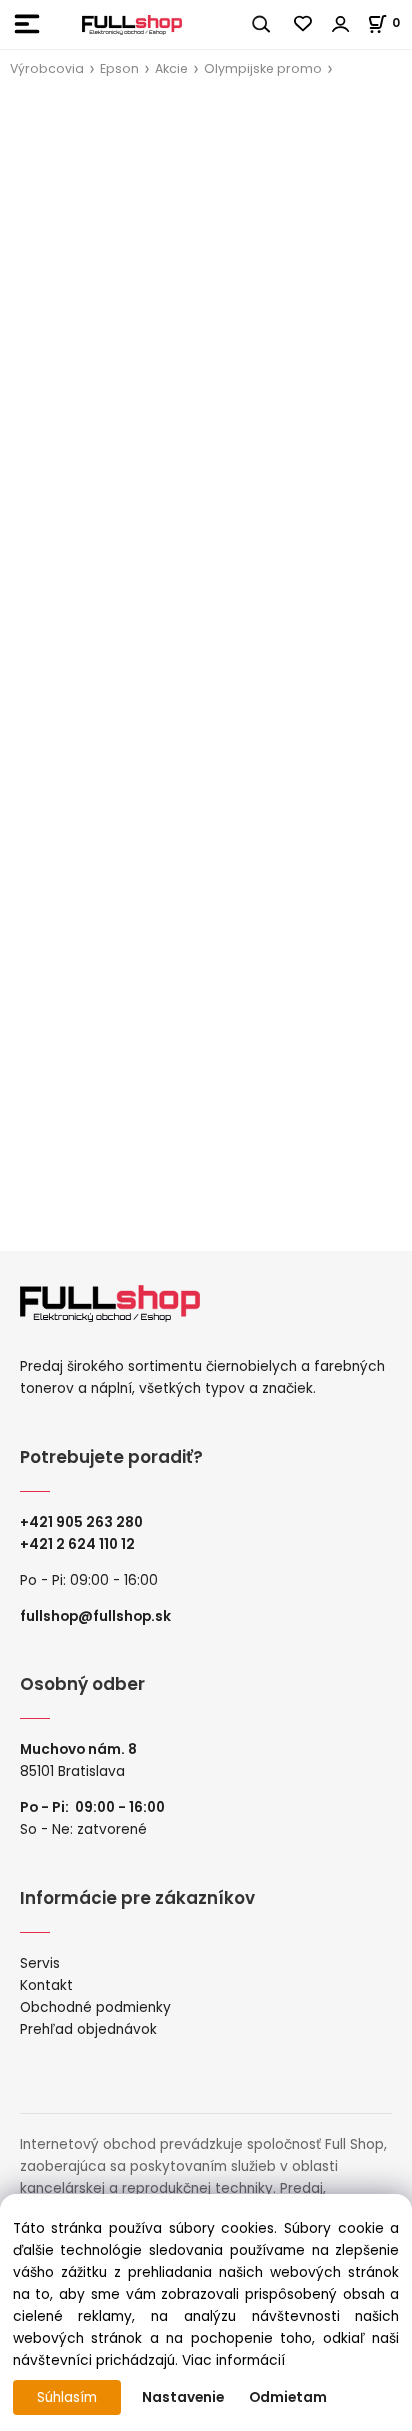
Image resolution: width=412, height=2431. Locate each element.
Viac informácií (233, 2360)
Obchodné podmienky (95, 2007)
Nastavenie (183, 2397)
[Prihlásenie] (341, 24)
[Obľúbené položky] (304, 24)
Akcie (171, 68)
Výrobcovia (47, 68)
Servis (40, 1963)
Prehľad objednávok (88, 2029)
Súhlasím (67, 2397)
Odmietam (288, 2397)
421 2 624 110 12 (82, 1544)
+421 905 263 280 (81, 1522)
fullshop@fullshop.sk (95, 1616)
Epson (119, 68)
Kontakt (46, 1985)
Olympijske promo (263, 68)
